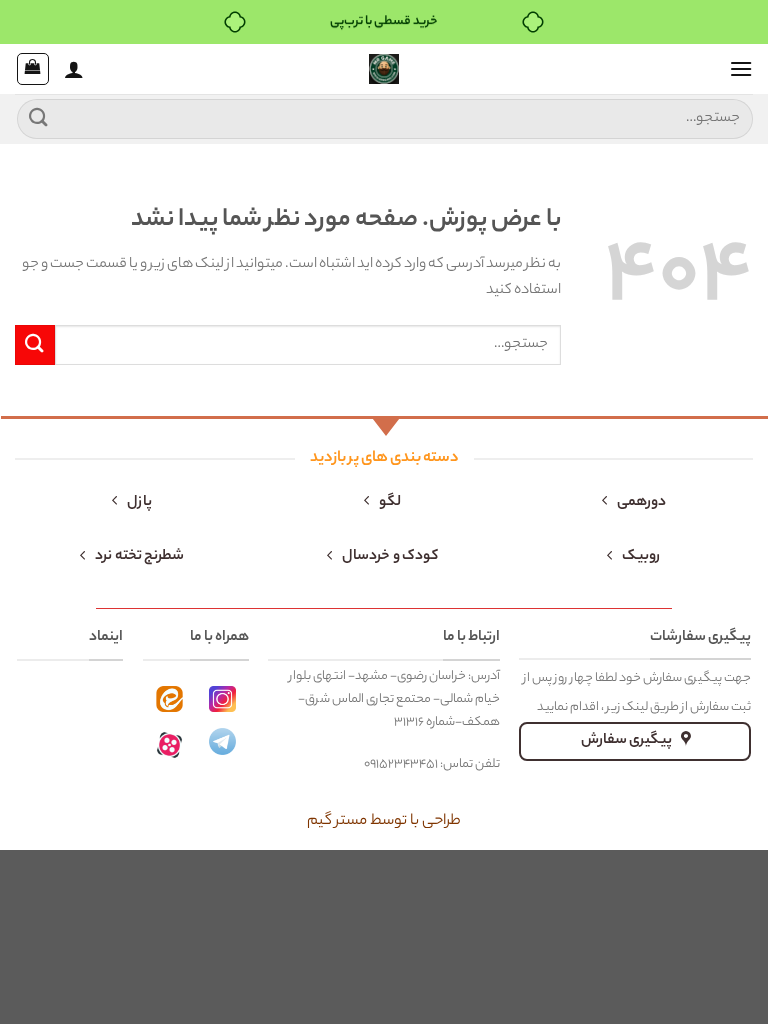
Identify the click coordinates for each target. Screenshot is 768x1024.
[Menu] (741, 68)
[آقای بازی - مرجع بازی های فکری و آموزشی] (384, 69)
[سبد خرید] (33, 69)
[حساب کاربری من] (74, 69)
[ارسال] (39, 118)
